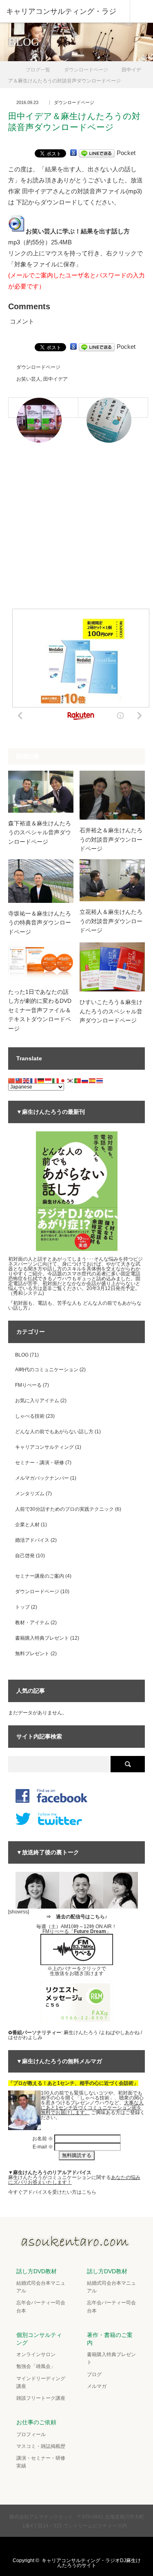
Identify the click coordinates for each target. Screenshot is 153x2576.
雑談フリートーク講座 (41, 2398)
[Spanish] (93, 1080)
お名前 (43, 2139)
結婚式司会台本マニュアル (41, 2287)
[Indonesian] (49, 1080)
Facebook (68, 2547)
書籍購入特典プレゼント (42, 1638)
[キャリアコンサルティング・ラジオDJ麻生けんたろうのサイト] (77, 2245)
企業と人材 (27, 1525)
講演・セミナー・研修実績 (41, 2462)
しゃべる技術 (30, 1416)
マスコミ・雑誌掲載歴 (41, 2446)
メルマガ (97, 2386)
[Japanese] (63, 1080)
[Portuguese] (78, 1080)
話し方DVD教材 (37, 2271)
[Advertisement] (76, 531)
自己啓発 (25, 1556)
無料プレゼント (32, 1654)
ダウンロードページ (74, 103)
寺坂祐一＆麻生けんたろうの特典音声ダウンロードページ (40, 923)
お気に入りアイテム (37, 1401)
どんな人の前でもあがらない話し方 (54, 1432)
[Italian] (56, 1080)
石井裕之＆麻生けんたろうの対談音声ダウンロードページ (111, 839)
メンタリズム (30, 1494)
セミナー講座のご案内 (40, 1576)
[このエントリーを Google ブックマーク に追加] (73, 153)
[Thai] (100, 1080)
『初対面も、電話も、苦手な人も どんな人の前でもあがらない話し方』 (75, 1306)
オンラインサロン (36, 2354)
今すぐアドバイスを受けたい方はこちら (52, 2192)
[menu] (141, 11)
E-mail (43, 2147)
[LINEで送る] (97, 153)
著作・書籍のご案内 (110, 2339)
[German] (41, 1080)
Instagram (84, 2547)
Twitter (52, 2547)
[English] (27, 1080)
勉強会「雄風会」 (36, 2366)
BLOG (22, 1355)
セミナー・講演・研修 (40, 1463)
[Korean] (71, 1080)
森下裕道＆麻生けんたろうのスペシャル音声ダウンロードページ (40, 832)
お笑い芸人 (29, 379)
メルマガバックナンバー (42, 1478)
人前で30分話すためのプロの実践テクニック (64, 1509)
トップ (22, 1607)
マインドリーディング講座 (41, 2382)
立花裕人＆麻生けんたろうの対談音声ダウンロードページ (111, 921)
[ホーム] (11, 67)
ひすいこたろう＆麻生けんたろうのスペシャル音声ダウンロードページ (111, 1011)
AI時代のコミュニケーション (47, 1370)
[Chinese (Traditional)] (19, 1080)
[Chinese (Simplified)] (12, 1080)
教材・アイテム (32, 1623)
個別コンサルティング (39, 2339)
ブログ (94, 2374)
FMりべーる (28, 1385)
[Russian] (85, 1080)
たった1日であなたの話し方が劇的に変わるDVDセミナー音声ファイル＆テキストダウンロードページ (40, 1010)
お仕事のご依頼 (36, 2422)
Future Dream (90, 1931)
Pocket (126, 153)
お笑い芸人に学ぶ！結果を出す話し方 (78, 231)
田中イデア (55, 379)
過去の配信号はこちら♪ (82, 1917)
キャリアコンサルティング (44, 1447)
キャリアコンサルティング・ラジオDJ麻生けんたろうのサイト (91, 2563)
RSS (100, 2547)
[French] (34, 1080)
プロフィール (31, 2434)
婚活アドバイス (32, 1540)
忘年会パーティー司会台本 (41, 2307)
